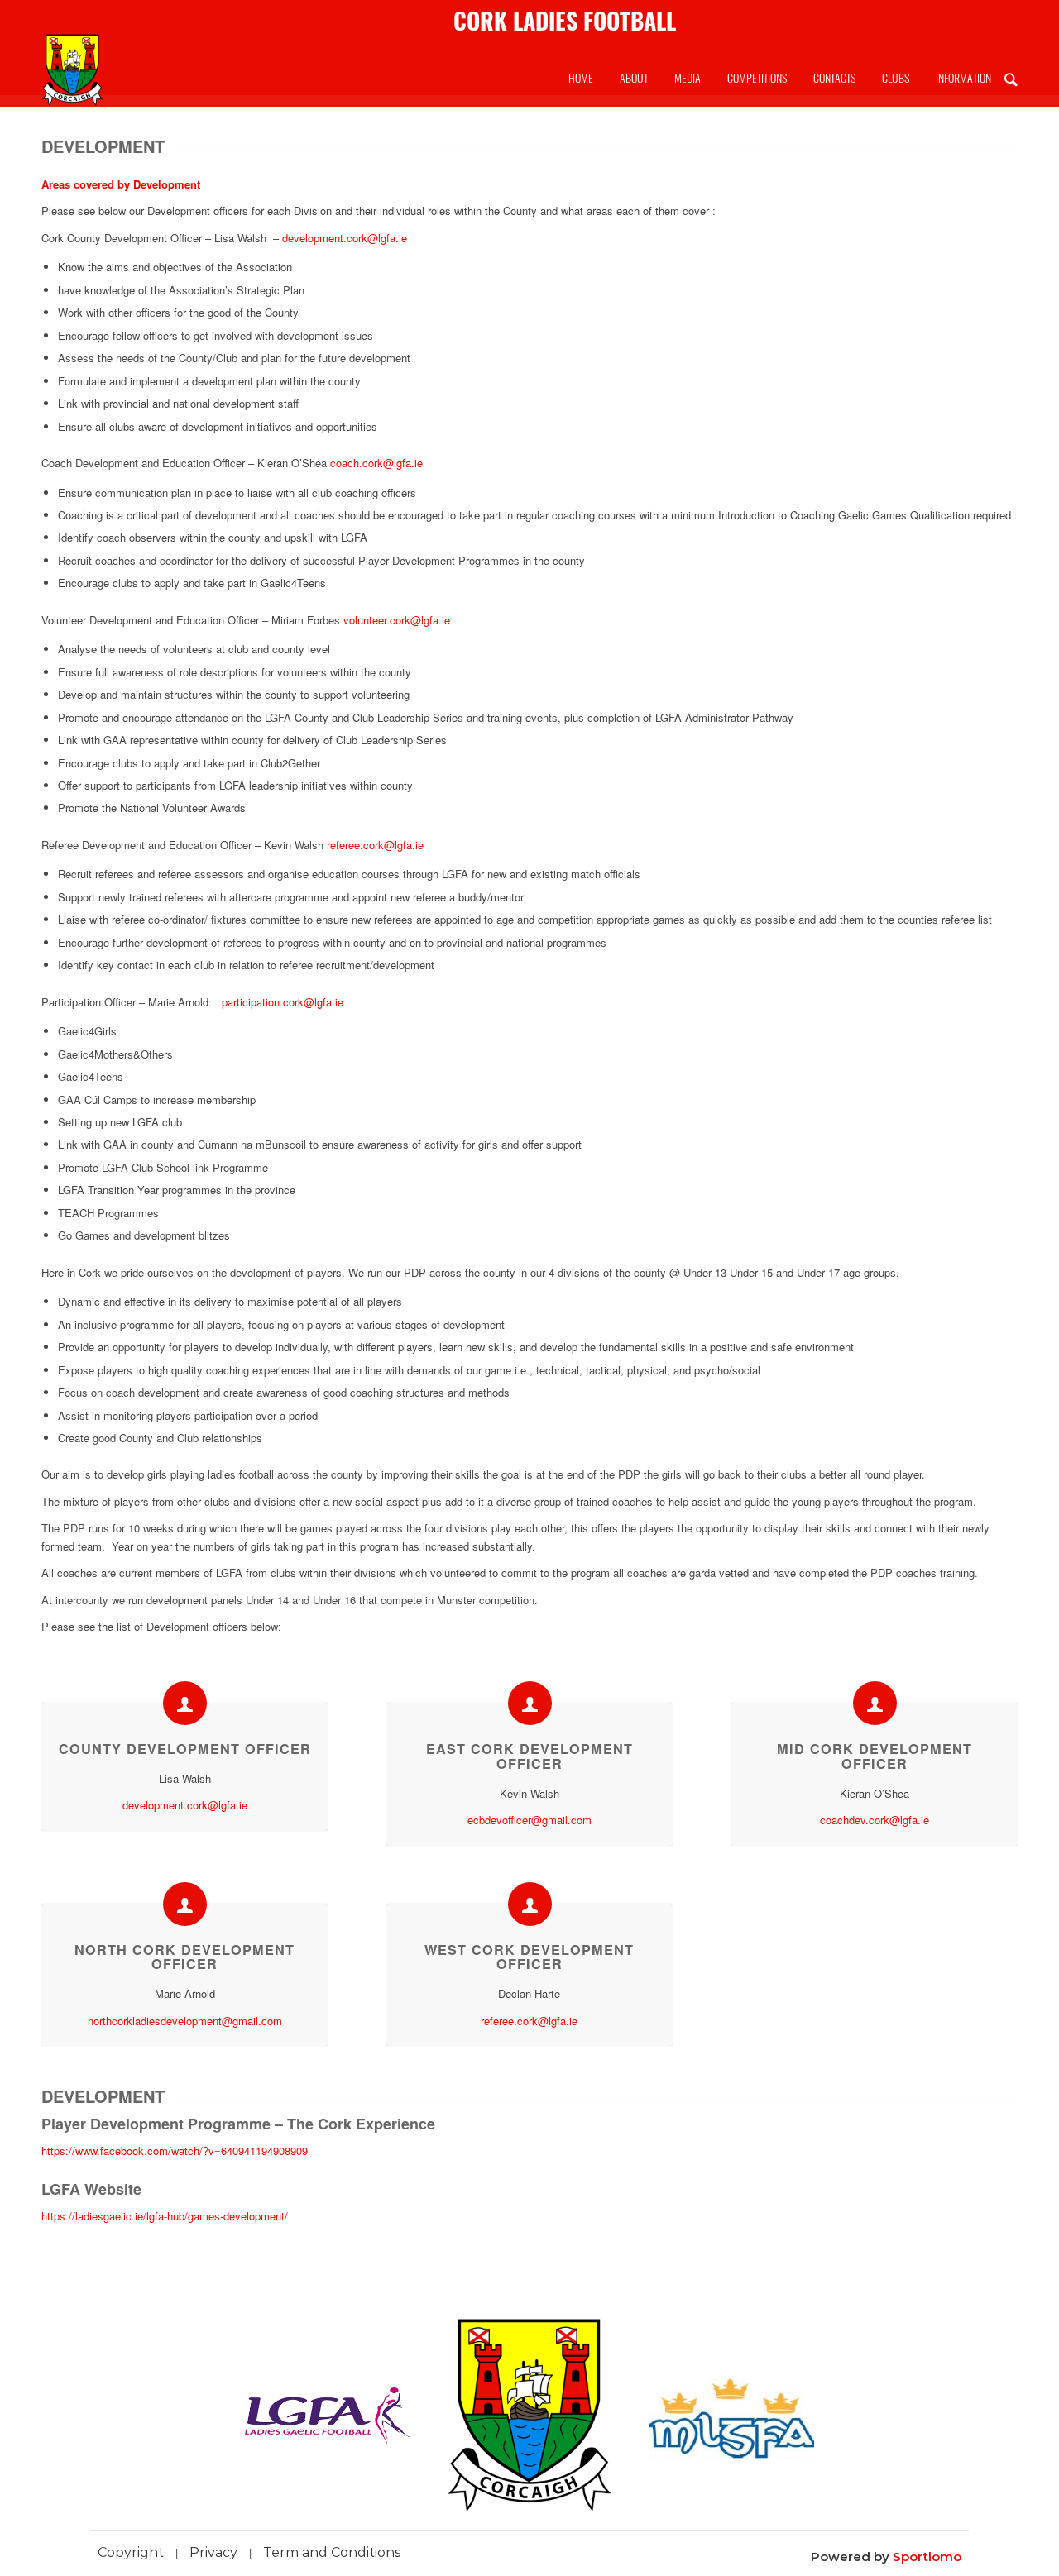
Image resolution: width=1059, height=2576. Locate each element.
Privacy (213, 2552)
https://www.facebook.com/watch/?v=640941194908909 (175, 2151)
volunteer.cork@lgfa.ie (397, 620)
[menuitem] (581, 79)
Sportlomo (927, 2557)
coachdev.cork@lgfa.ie (875, 1820)
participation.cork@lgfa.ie (283, 1002)
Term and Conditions (332, 2552)
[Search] (1011, 79)
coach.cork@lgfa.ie (376, 463)
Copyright (131, 2552)
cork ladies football (565, 21)
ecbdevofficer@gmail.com (529, 1820)
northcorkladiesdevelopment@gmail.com (185, 2021)
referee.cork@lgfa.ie (375, 845)
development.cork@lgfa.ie (345, 238)
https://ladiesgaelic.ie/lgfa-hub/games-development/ (165, 2216)
